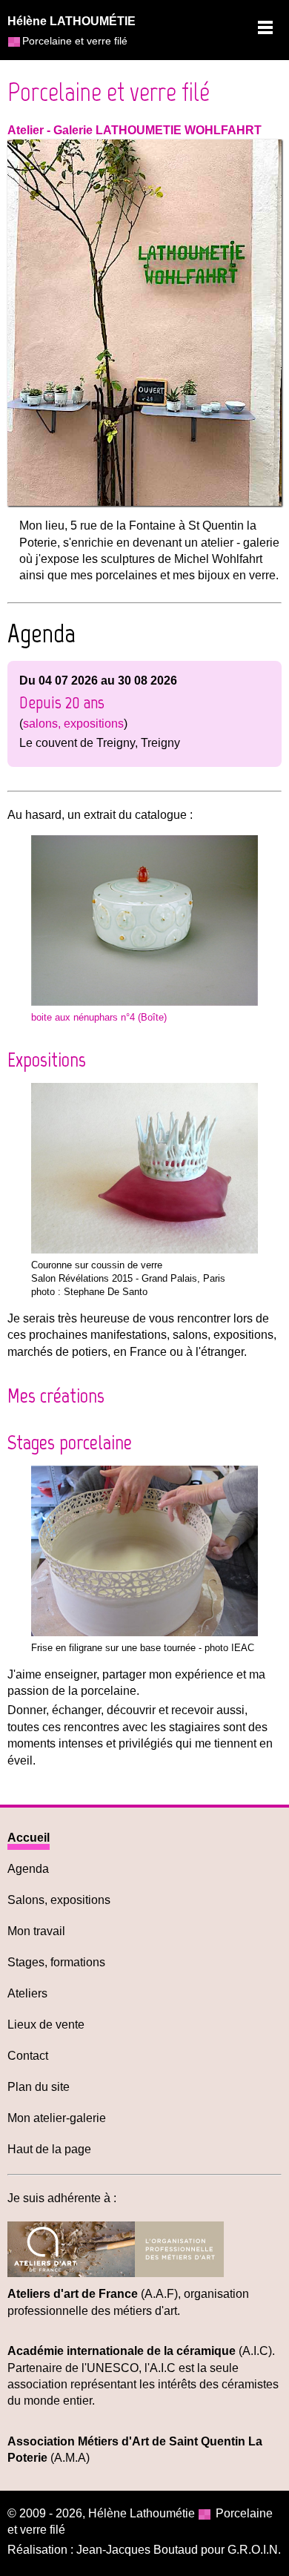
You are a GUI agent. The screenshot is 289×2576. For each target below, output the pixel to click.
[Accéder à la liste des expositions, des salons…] (145, 1249)
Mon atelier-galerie (57, 2118)
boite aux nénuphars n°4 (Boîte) (99, 1017)
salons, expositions (73, 724)
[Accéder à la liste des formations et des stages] (145, 1632)
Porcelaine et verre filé (109, 92)
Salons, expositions (59, 1900)
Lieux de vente (46, 2025)
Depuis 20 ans (62, 702)
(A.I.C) (140, 2351)
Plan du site (39, 2087)
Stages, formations (56, 1962)
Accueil (29, 1838)
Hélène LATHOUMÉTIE (72, 21)
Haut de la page (49, 2149)
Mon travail (36, 1931)
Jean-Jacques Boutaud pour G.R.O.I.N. (179, 2550)
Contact (28, 2056)
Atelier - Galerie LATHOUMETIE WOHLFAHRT (134, 130)
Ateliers (27, 1993)
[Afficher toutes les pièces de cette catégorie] (145, 1002)
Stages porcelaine (70, 1442)
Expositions (47, 1059)
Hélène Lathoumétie (142, 2513)
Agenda (28, 1869)
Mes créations (56, 1395)
